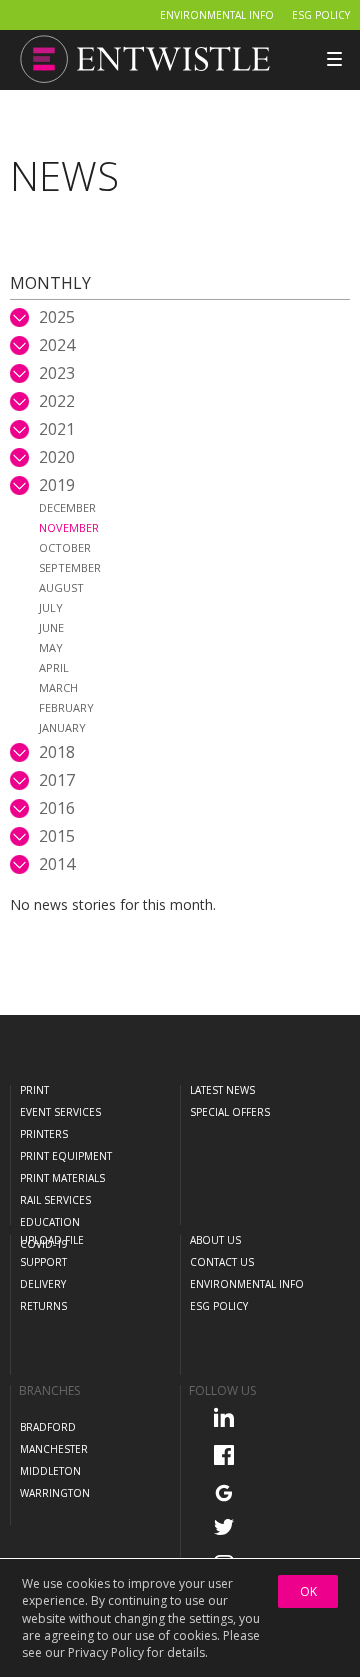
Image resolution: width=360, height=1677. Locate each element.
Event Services (60, 1112)
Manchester (54, 1449)
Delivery (43, 1284)
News (64, 175)
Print (34, 1090)
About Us (215, 1240)
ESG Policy (321, 15)
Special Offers (230, 1112)
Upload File (52, 1240)
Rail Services (55, 1200)
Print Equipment (66, 1156)
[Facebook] (230, 1454)
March (58, 687)
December (67, 507)
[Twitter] (230, 1526)
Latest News (222, 1090)
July (51, 607)
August (61, 587)
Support (43, 1262)
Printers (44, 1134)
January (62, 727)
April (54, 667)
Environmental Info (217, 15)
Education (50, 1222)
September (70, 567)
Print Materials (62, 1178)
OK (308, 1591)
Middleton (50, 1471)
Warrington (55, 1493)
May (51, 647)
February (66, 707)
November (69, 527)
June (51, 627)
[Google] (230, 1492)
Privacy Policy (106, 1652)
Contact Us (222, 1262)
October (65, 547)
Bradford (48, 1427)
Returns (43, 1306)
